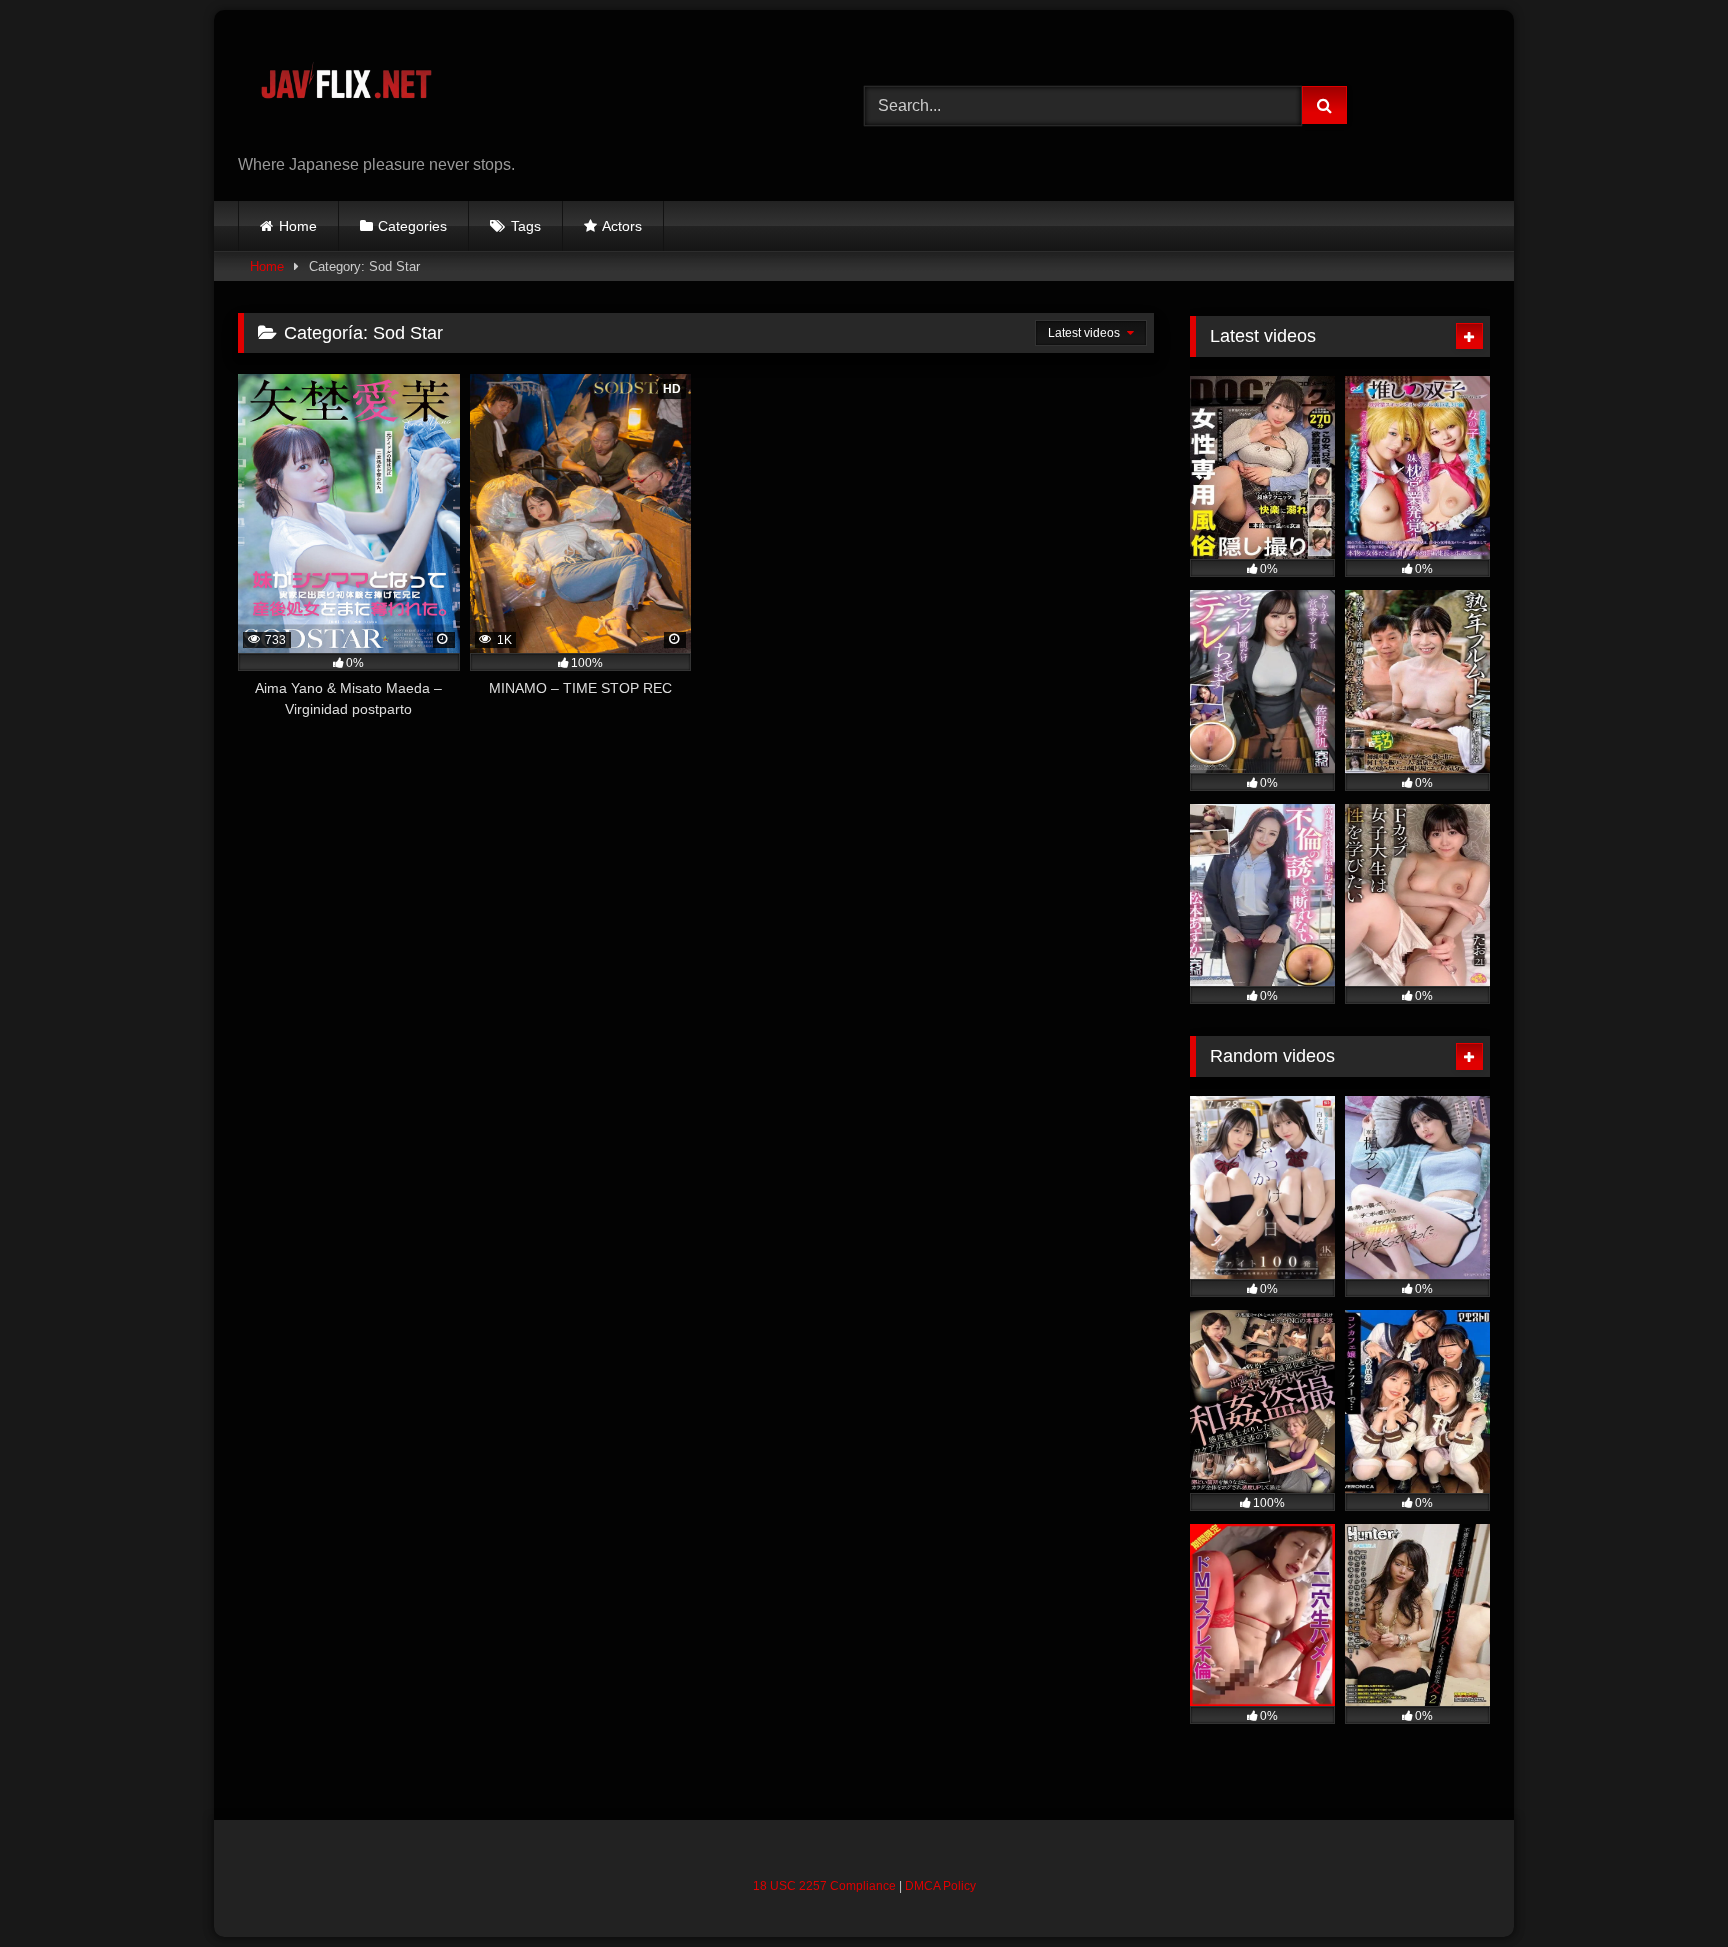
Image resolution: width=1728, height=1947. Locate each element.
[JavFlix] (345, 89)
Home (298, 226)
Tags (526, 226)
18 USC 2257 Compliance (824, 1886)
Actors (622, 226)
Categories (412, 226)
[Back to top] (1666, 1887)
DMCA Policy (940, 1886)
